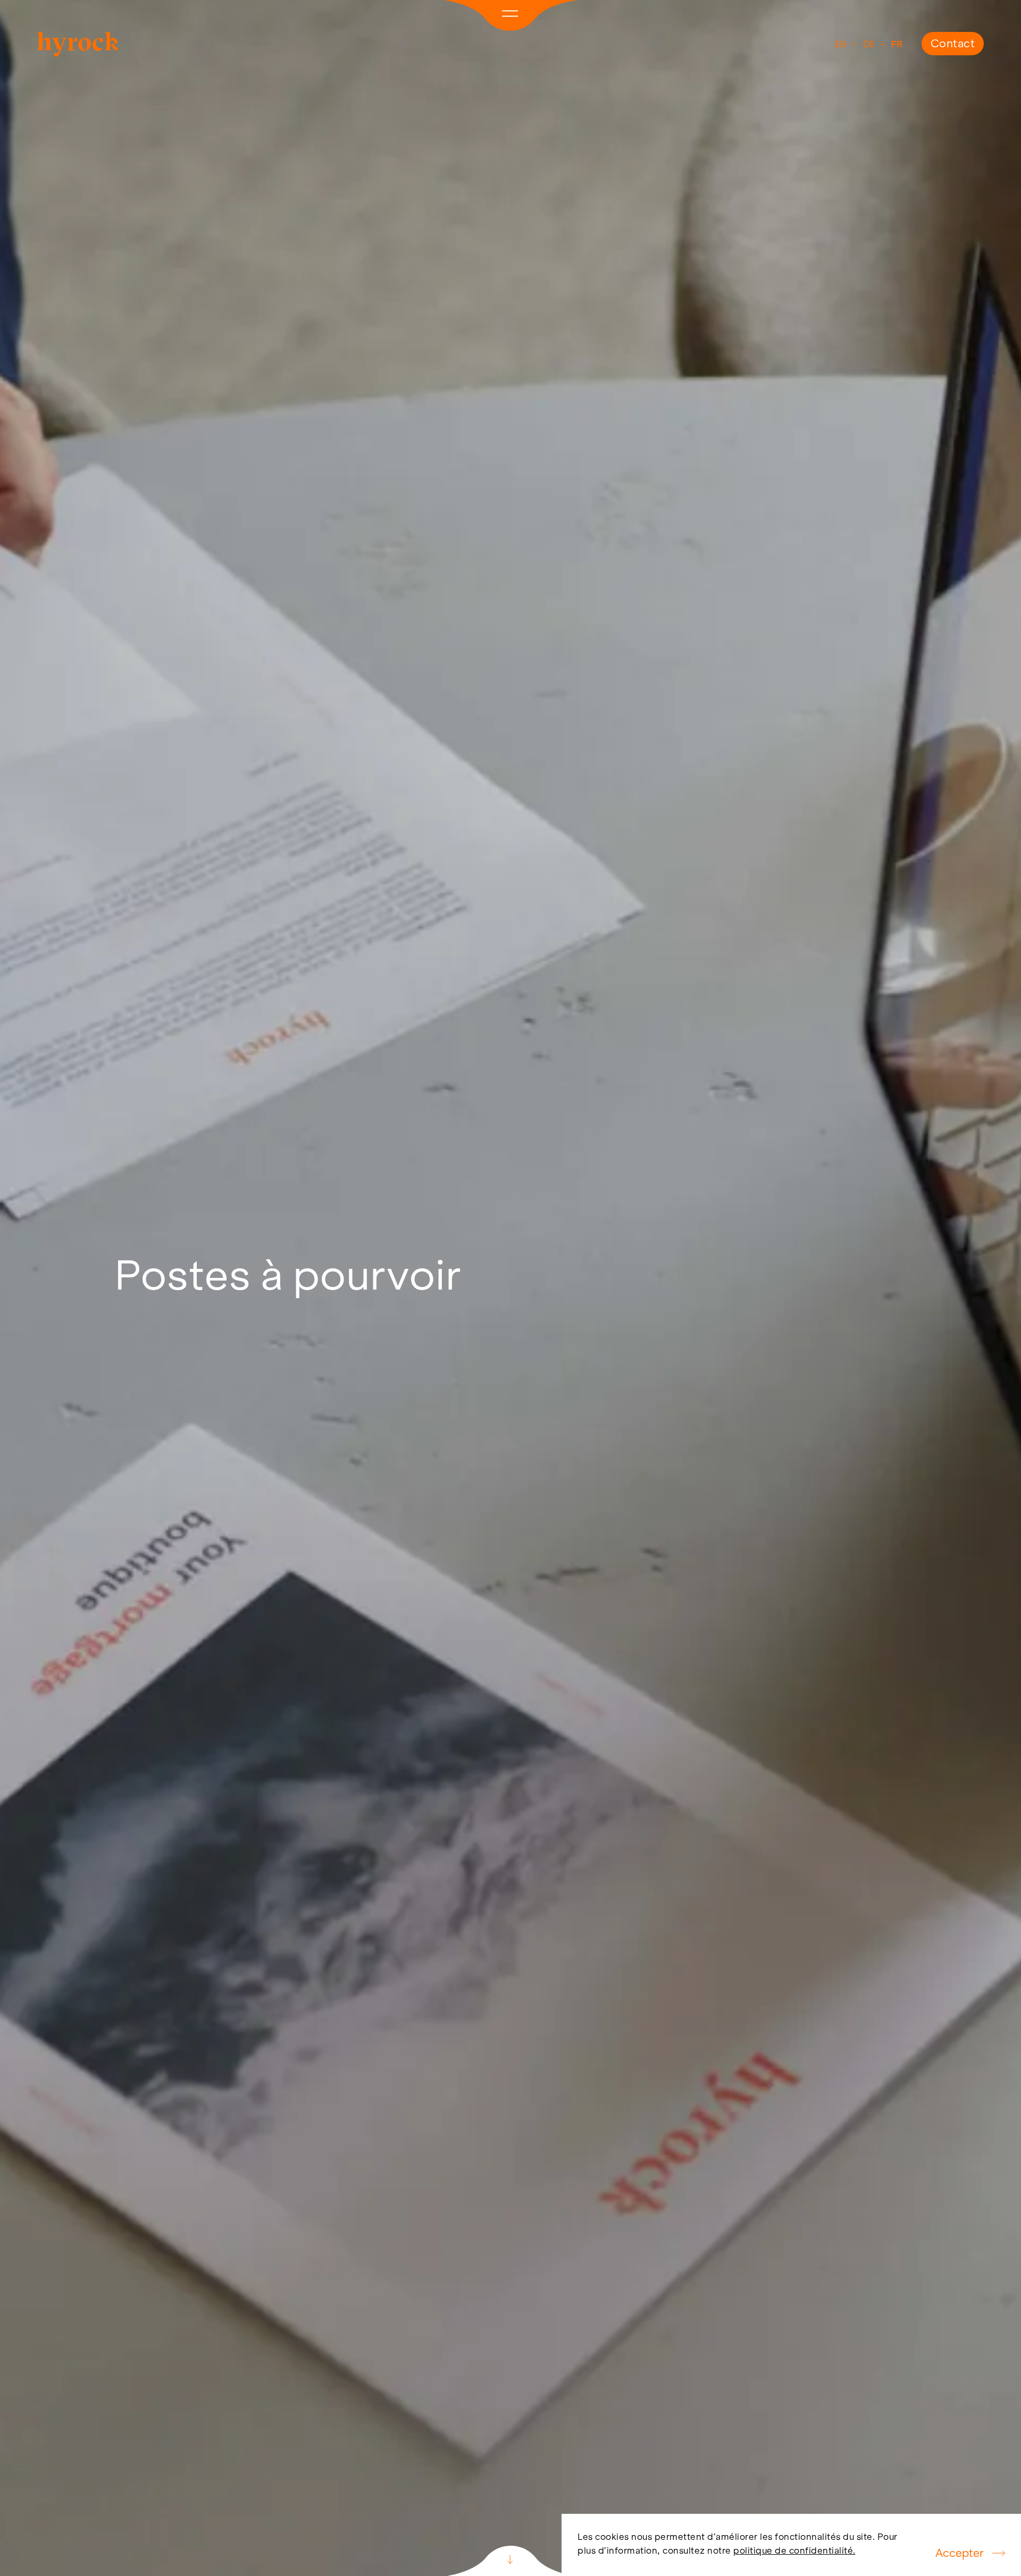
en (841, 44)
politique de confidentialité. (794, 2550)
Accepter (960, 2553)
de (869, 44)
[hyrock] (78, 53)
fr (897, 44)
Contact (953, 43)
